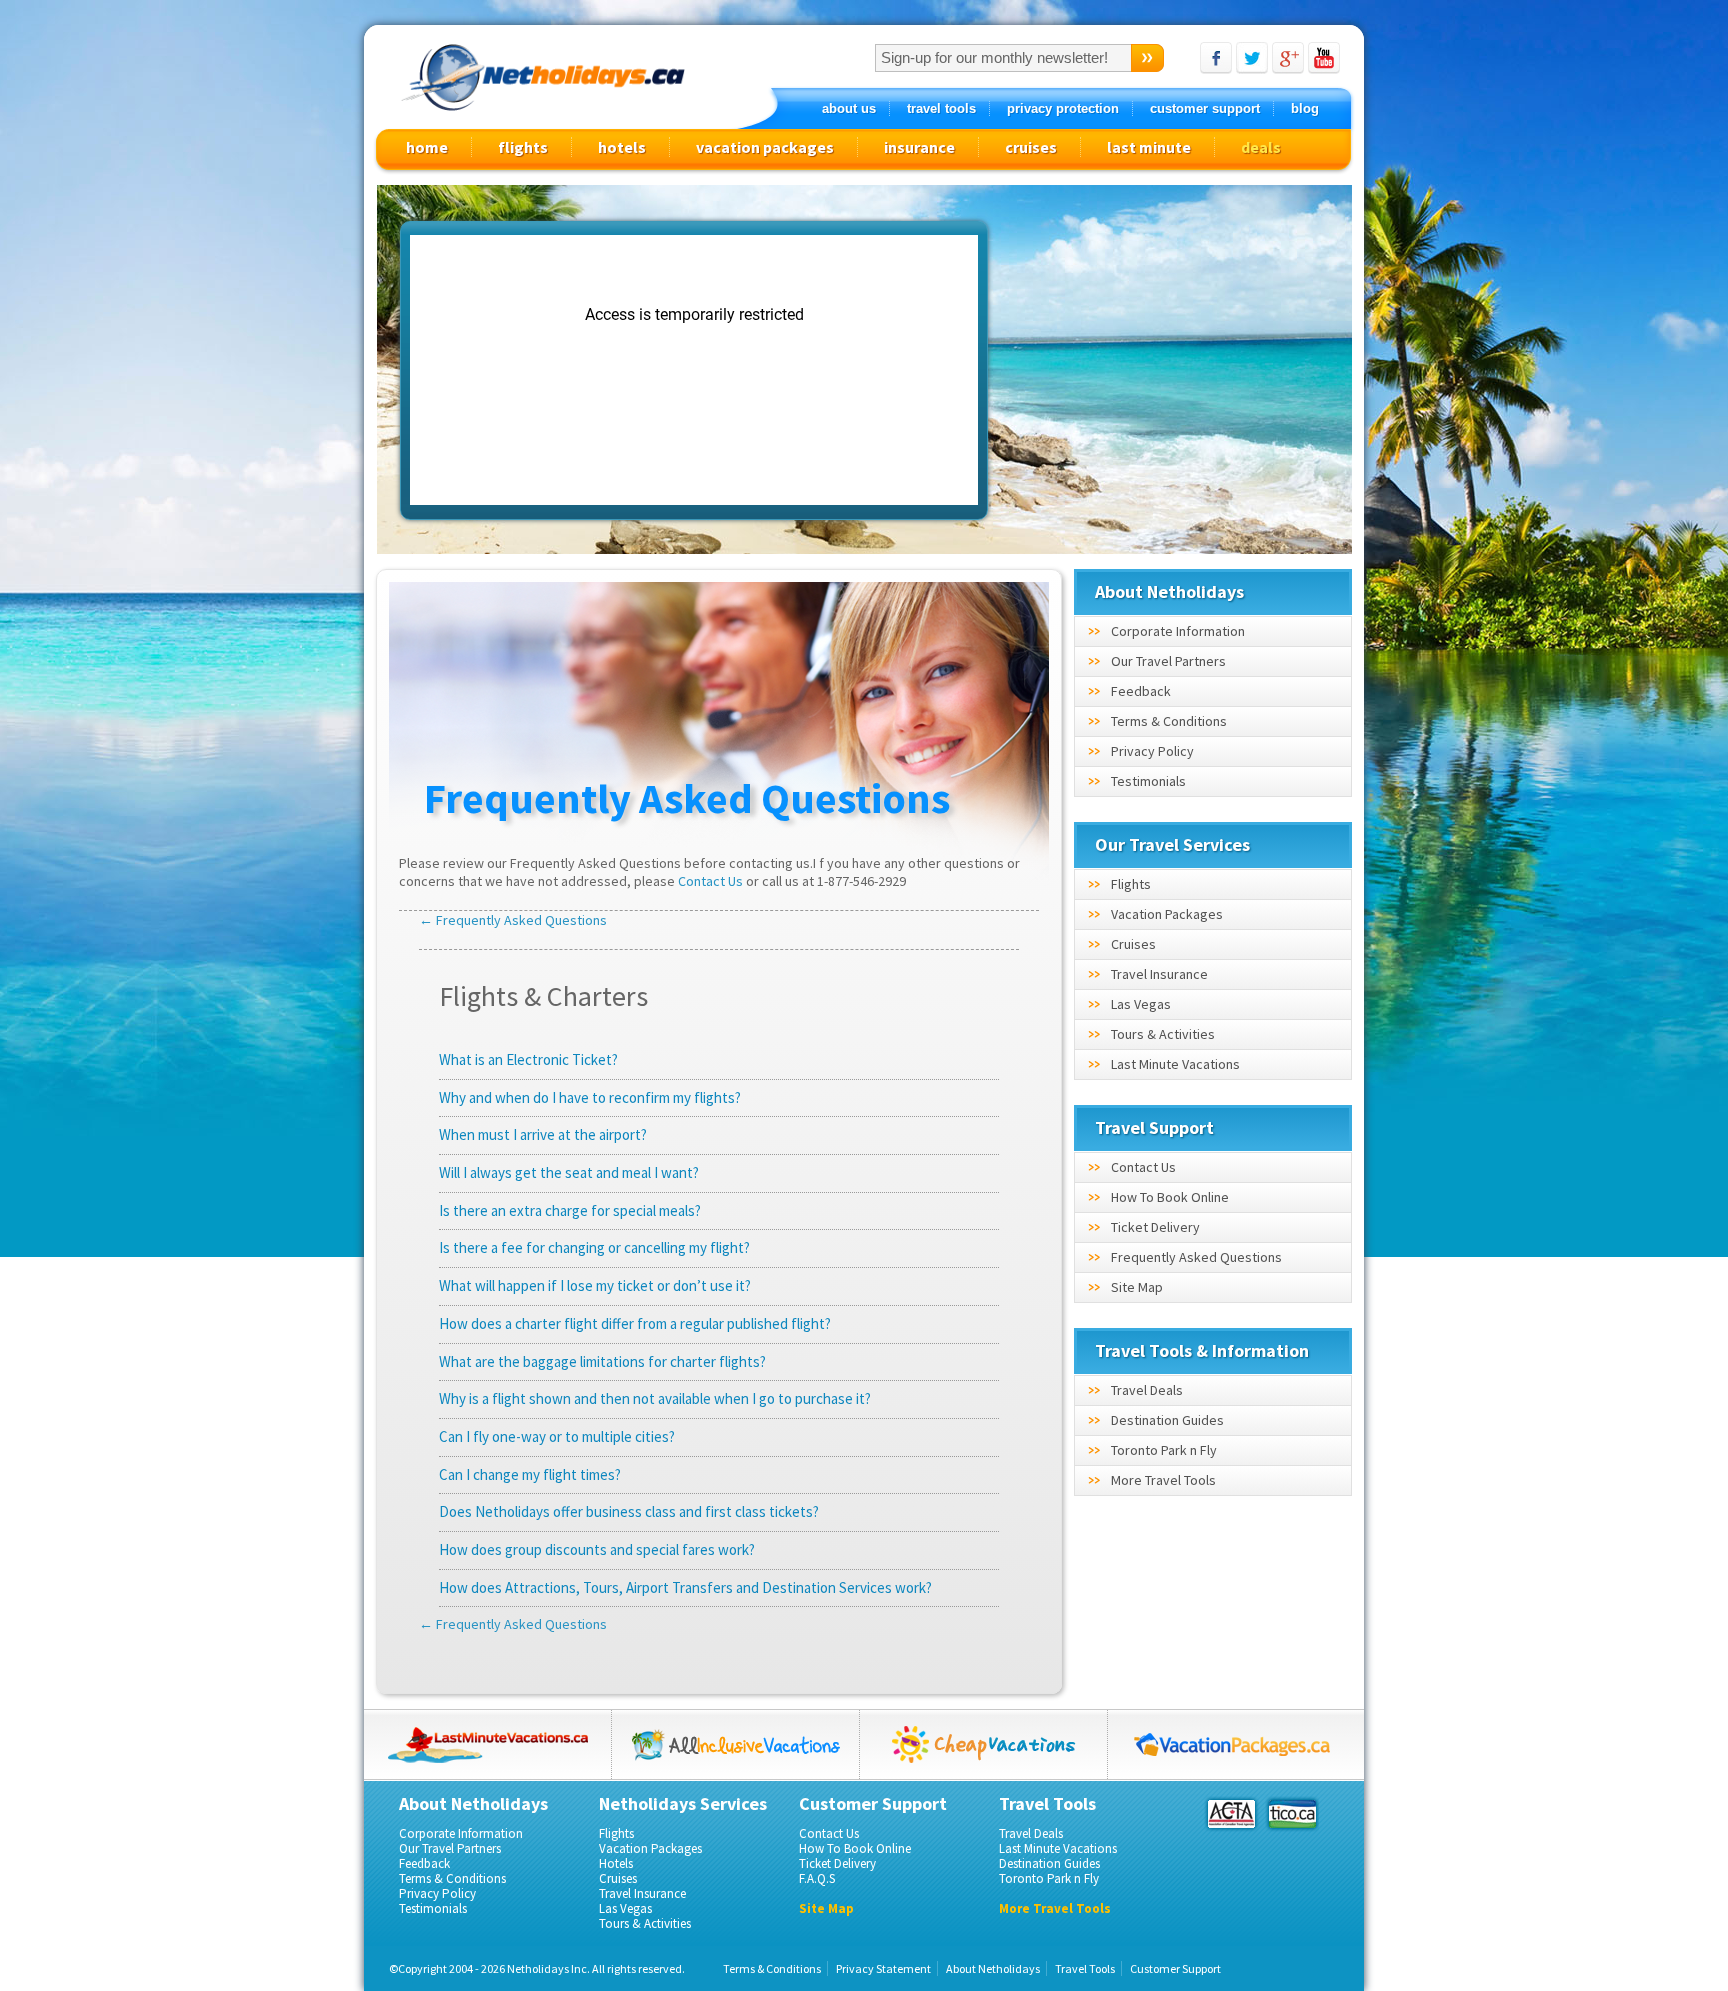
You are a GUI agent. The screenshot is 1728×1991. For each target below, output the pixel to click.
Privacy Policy (1152, 751)
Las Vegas (1141, 1004)
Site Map (1137, 1287)
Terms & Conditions (1169, 721)
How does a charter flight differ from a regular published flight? (635, 1323)
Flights (1131, 884)
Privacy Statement (883, 1968)
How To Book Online (1170, 1197)
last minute (1149, 147)
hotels (622, 147)
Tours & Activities (1163, 1034)
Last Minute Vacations (1175, 1064)
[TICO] (1291, 1814)
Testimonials (1148, 781)
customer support (1205, 108)
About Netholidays (993, 1968)
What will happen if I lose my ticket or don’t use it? (595, 1285)
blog (1305, 108)
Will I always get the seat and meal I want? (569, 1172)
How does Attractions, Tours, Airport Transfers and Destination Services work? (685, 1587)
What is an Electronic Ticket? (528, 1059)
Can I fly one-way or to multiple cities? (557, 1436)
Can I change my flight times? (530, 1474)
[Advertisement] (1175, 371)
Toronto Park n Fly (1164, 1450)
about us (849, 108)
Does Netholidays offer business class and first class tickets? (629, 1511)
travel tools (941, 108)
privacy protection (1063, 108)
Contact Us (710, 881)
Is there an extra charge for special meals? (570, 1210)
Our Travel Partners (1168, 661)
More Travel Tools (1163, 1480)
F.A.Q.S (817, 1878)
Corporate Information (1178, 631)
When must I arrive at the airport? (543, 1134)
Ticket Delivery (1155, 1227)
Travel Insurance (1159, 974)
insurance (919, 147)
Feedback (1141, 691)
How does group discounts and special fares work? (597, 1549)
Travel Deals (1147, 1390)
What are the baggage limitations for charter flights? (602, 1361)
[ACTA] (1231, 1814)
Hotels (616, 1863)
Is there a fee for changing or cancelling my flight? (594, 1247)
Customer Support (1175, 1968)
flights (523, 147)
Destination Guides (1167, 1420)
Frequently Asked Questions (1196, 1257)
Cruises (1133, 944)
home (427, 147)
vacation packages (765, 147)
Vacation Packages (1167, 914)
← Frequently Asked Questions (513, 920)
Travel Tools (1085, 1968)
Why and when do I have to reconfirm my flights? (590, 1097)
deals (1261, 147)
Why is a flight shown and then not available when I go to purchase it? (655, 1398)
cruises (1031, 147)
